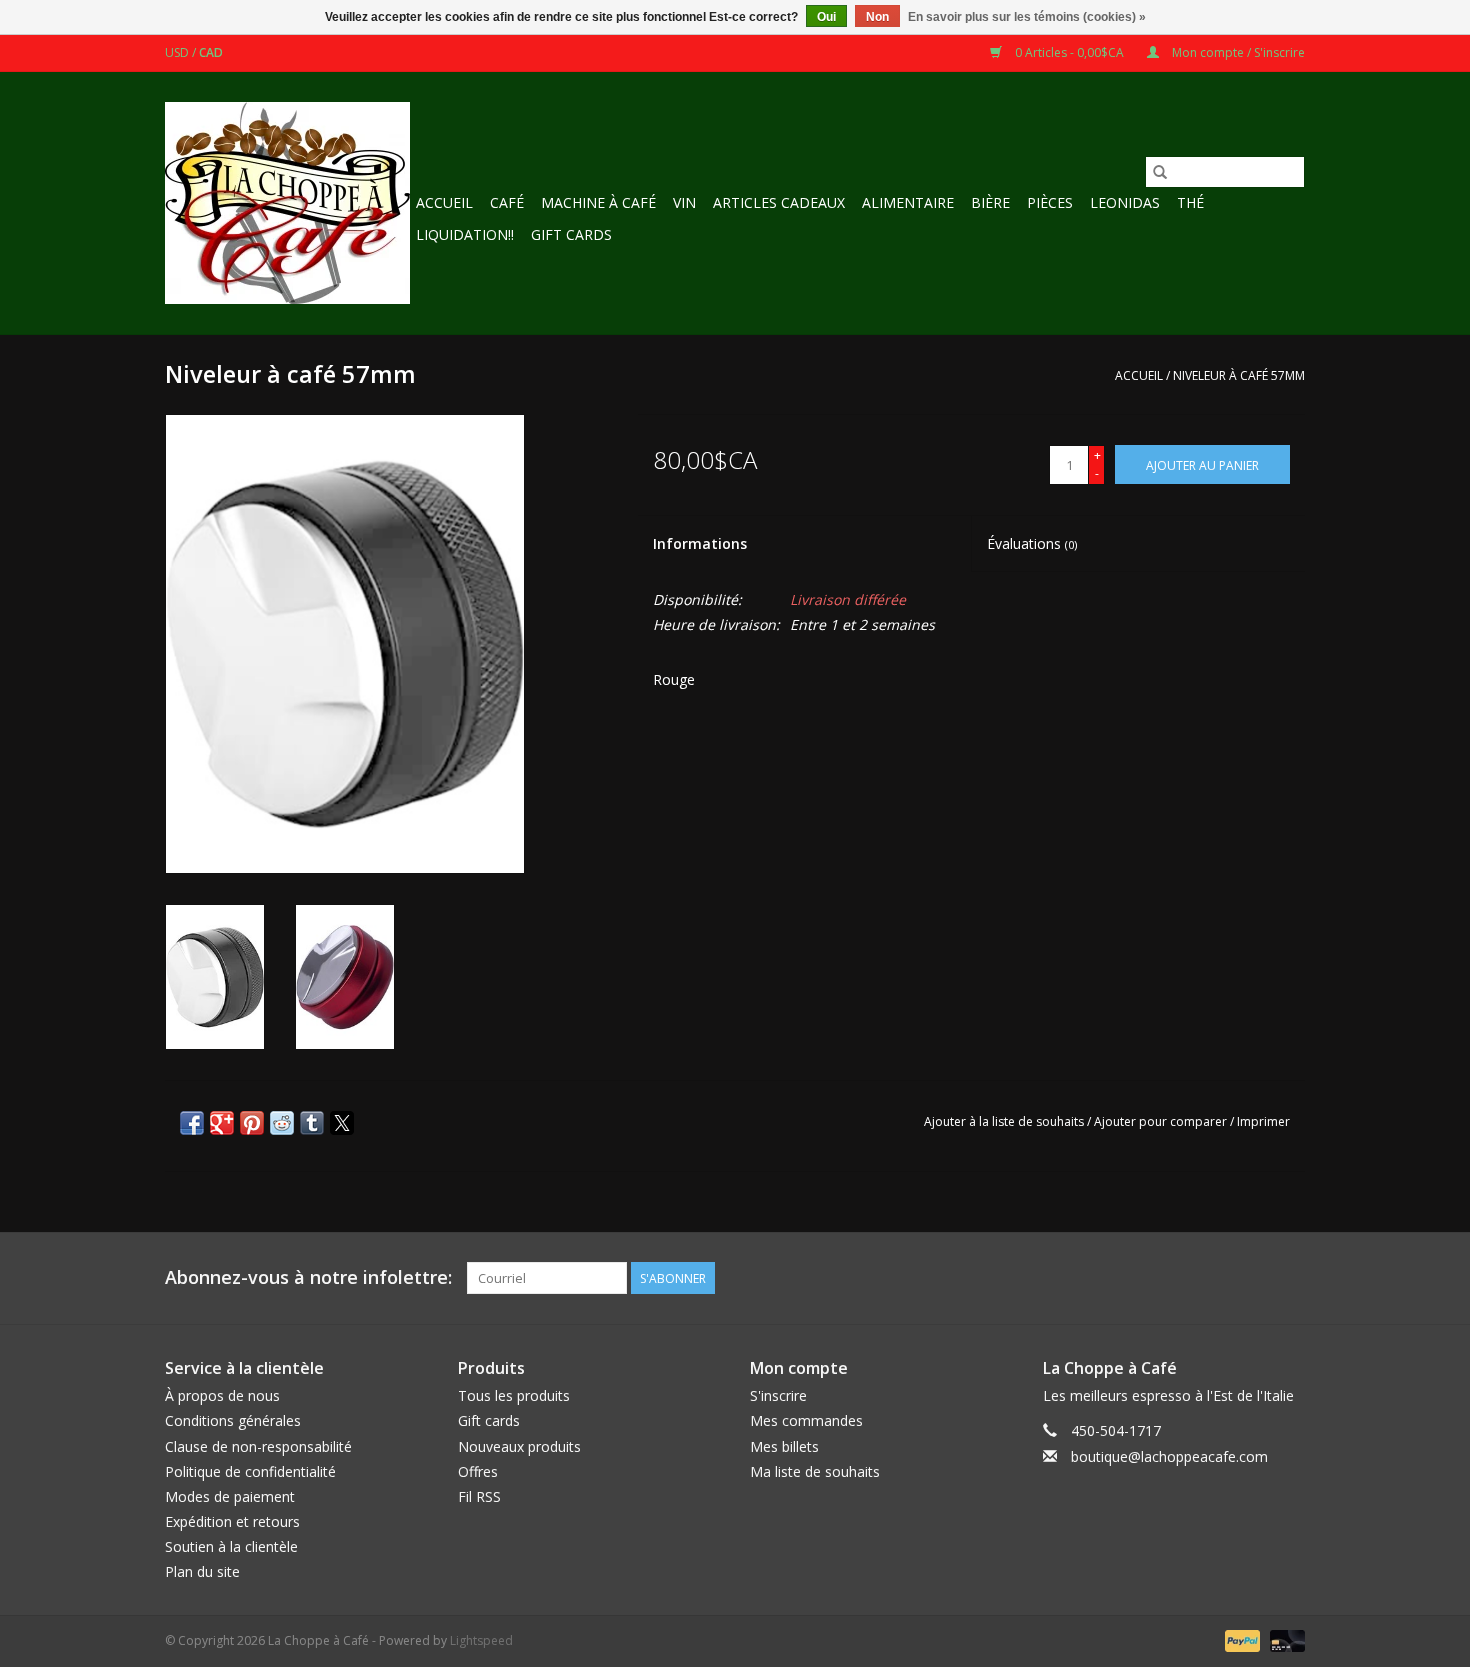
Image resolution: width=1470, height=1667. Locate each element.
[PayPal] (1240, 1639)
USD (178, 52)
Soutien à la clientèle (231, 1546)
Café (507, 202)
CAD (211, 52)
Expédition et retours (232, 1521)
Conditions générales (233, 1420)
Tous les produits (514, 1395)
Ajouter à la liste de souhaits (1005, 1121)
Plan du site (202, 1571)
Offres (478, 1471)
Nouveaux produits (519, 1446)
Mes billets (784, 1446)
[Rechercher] (1160, 172)
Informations (700, 543)
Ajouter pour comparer (1162, 1121)
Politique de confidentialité (250, 1471)
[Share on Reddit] (282, 1123)
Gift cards (571, 234)
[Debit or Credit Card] (1284, 1639)
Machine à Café (598, 202)
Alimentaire (908, 202)
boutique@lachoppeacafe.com (1169, 1456)
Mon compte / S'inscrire (1237, 52)
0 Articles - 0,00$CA (1069, 52)
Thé (1190, 202)
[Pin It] (252, 1123)
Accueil (444, 202)
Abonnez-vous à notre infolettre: (308, 1277)
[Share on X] (342, 1123)
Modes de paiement (230, 1496)
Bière (990, 202)
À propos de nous (222, 1395)
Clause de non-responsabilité (258, 1446)
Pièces (1050, 202)
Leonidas (1125, 202)
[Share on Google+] (222, 1123)
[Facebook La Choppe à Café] (1289, 1278)
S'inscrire (778, 1395)
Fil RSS (479, 1496)
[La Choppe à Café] (287, 203)
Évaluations (1032, 543)
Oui (826, 17)
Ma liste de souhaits (815, 1471)
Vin (684, 202)
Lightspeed (481, 1640)
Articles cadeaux (779, 202)
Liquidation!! (465, 234)
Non (877, 17)
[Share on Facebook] (192, 1123)
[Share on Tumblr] (312, 1123)
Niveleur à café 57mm (1239, 375)
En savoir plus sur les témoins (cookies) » (1027, 17)
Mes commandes (806, 1420)
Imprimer (1263, 1121)
